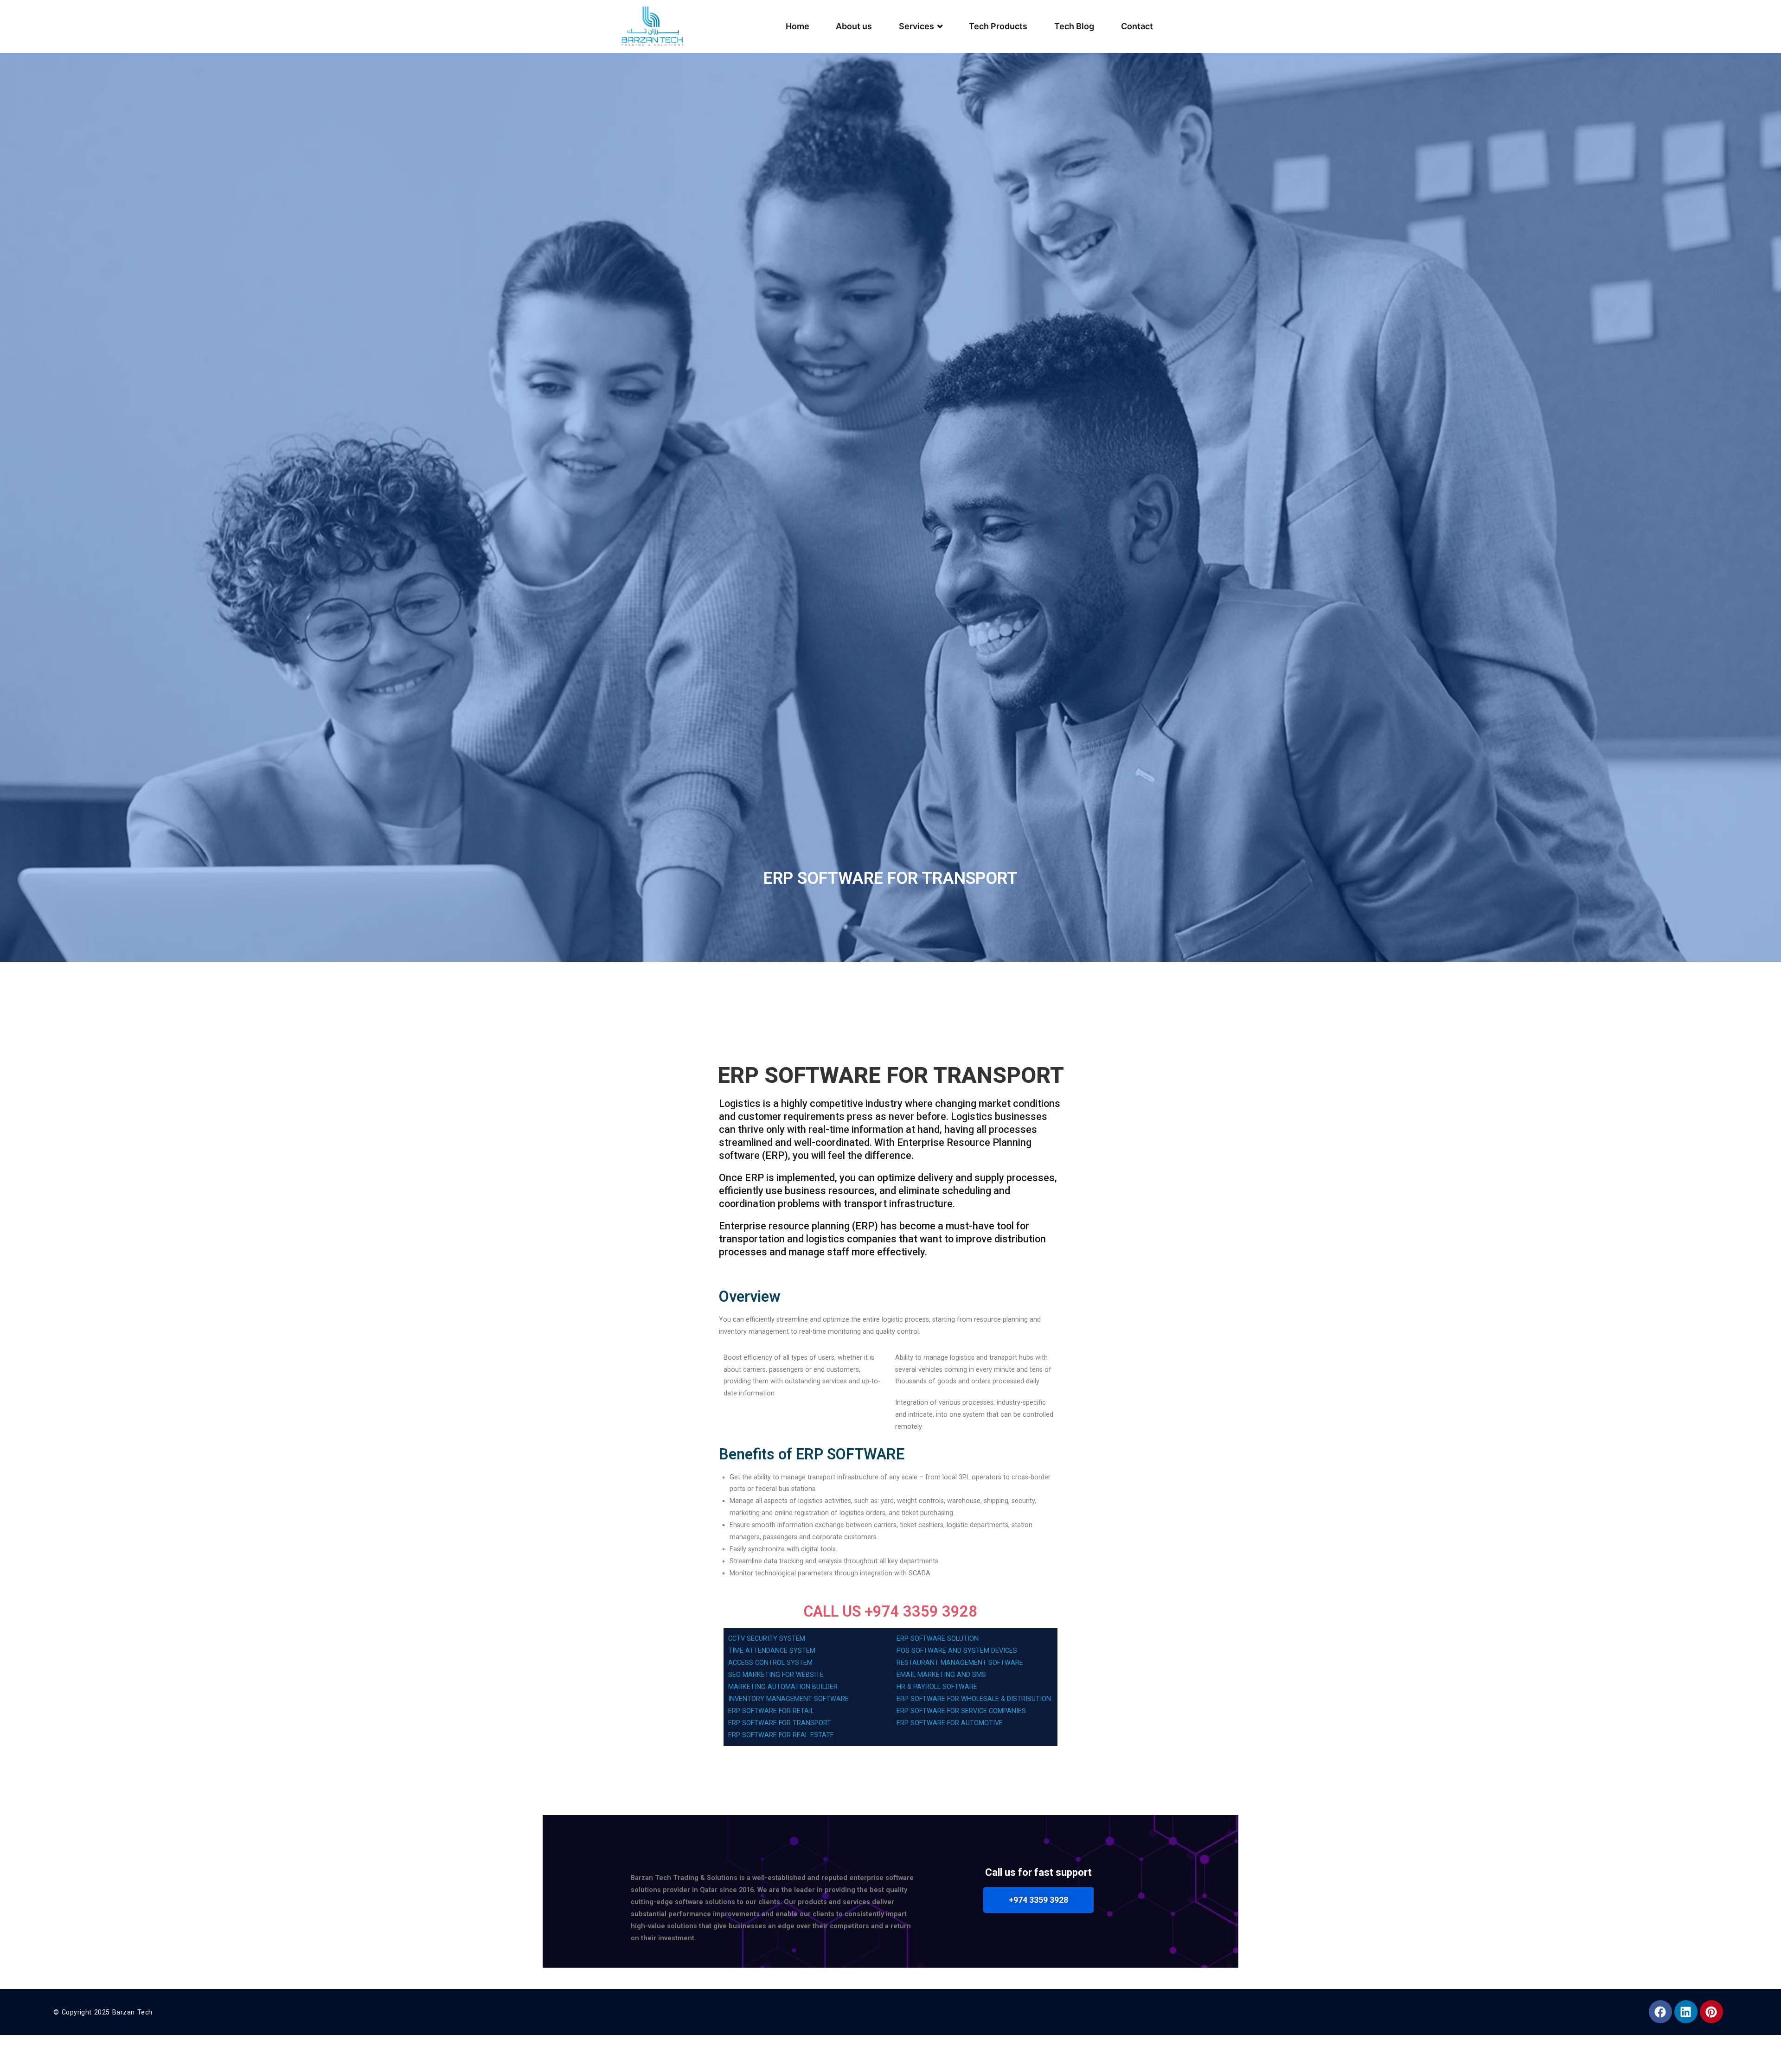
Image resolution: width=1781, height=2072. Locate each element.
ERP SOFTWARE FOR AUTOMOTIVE (951, 1723)
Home (798, 26)
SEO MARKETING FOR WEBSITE (777, 1675)
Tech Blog (1074, 26)
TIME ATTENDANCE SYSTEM (772, 1651)
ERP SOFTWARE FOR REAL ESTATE (781, 1735)
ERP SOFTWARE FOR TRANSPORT (780, 1723)
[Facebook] (1660, 2012)
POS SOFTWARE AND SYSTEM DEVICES (957, 1651)
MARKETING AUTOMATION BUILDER (783, 1687)
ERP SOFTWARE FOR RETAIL (771, 1711)
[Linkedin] (1686, 2012)
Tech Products (998, 26)
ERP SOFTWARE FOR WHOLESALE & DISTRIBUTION (974, 1699)
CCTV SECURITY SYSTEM (767, 1639)
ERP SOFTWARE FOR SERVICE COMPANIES (961, 1711)
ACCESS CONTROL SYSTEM (770, 1663)
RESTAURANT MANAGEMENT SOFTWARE (960, 1663)
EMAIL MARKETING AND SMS (941, 1675)
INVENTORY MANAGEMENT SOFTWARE (788, 1699)
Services (916, 26)
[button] (1038, 1900)
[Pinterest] (1711, 2012)
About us (854, 26)
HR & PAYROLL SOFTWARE (937, 1687)
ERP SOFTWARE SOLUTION (938, 1639)
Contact (1137, 26)
